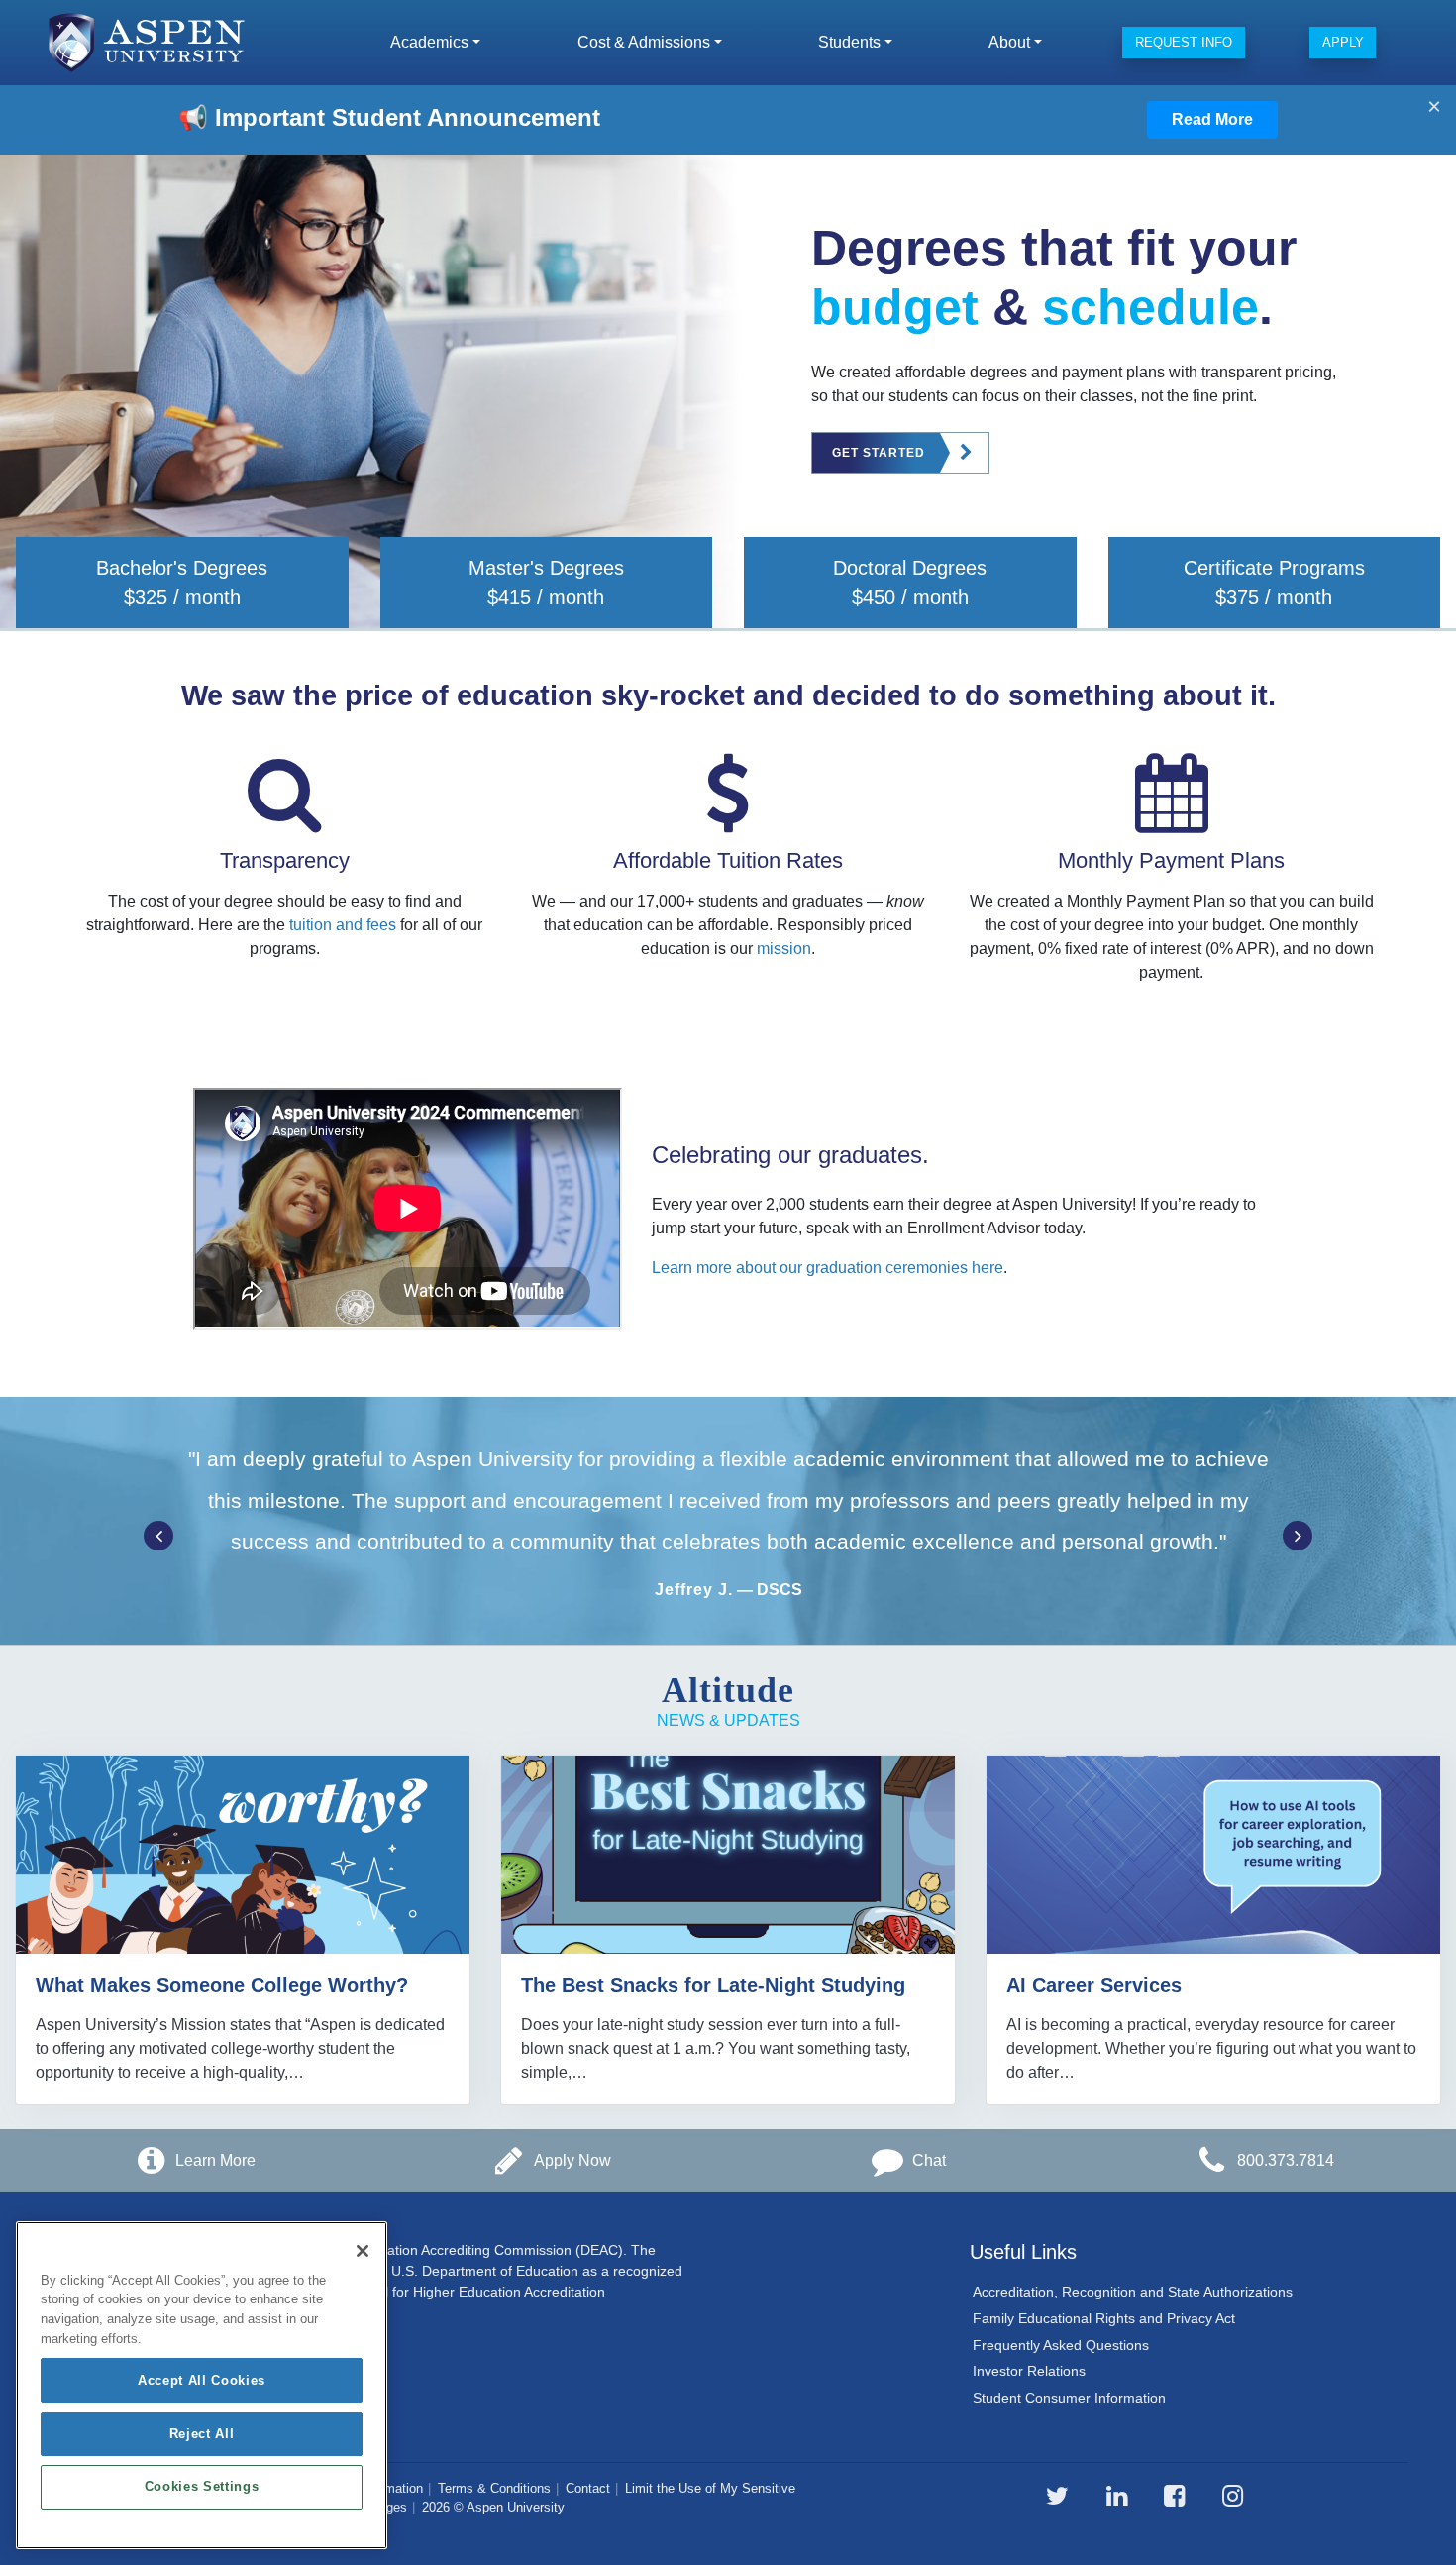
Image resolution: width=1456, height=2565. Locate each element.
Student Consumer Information (1069, 2398)
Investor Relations (1029, 2371)
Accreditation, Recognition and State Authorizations (1133, 2292)
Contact (588, 2488)
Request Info (1184, 42)
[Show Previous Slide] (158, 1536)
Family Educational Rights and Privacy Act (1104, 2318)
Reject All (202, 2434)
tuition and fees (343, 925)
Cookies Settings (202, 2487)
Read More (1212, 119)
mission (784, 949)
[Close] (363, 2251)
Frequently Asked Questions (1061, 2345)
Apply (1343, 42)
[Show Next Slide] (1298, 1536)
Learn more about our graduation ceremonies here (828, 1268)
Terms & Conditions (494, 2488)
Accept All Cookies (202, 2380)
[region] (202, 2385)
